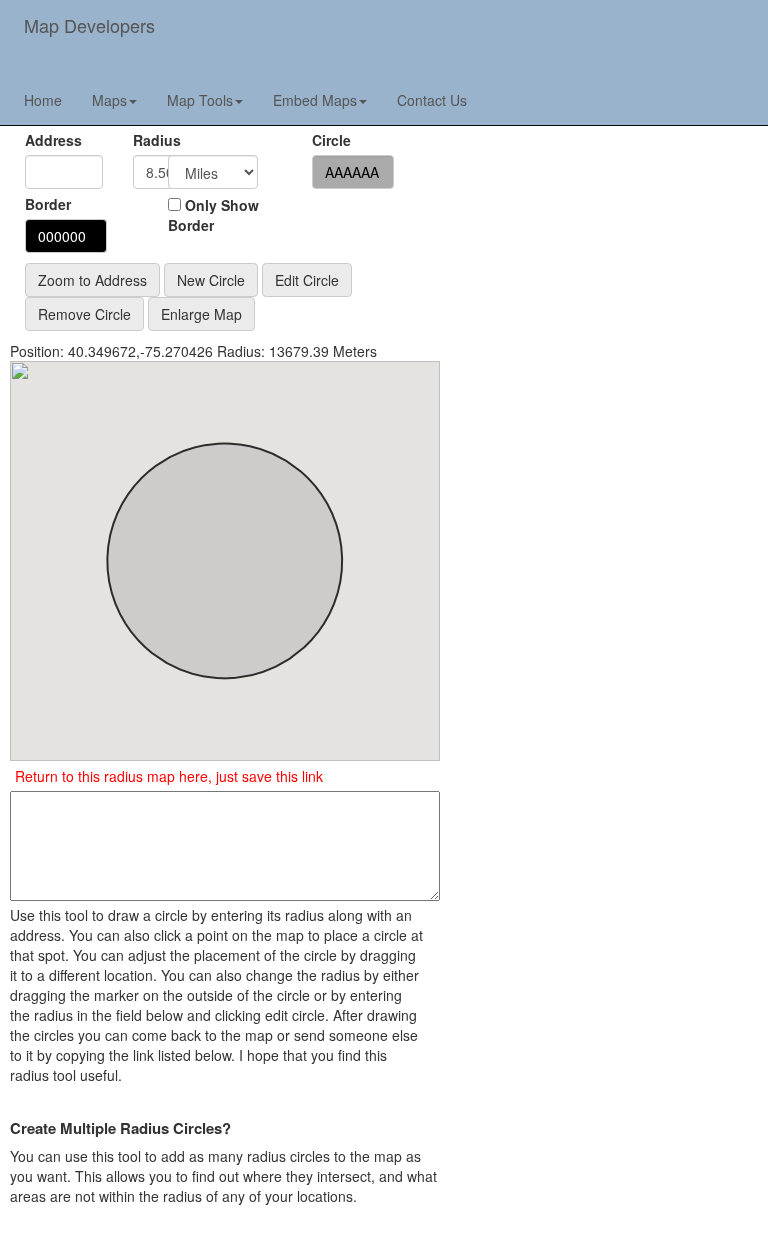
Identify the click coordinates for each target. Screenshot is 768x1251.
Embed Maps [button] (315, 100)
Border (48, 204)
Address (53, 140)
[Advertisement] (610, 215)
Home (43, 100)
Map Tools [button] (200, 100)
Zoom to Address (92, 280)
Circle (331, 140)
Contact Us (432, 100)
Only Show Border (213, 215)
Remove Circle (84, 314)
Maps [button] (109, 100)
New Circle (211, 280)
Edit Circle (307, 280)
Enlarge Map (201, 314)
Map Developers (89, 25)
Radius (136, 140)
